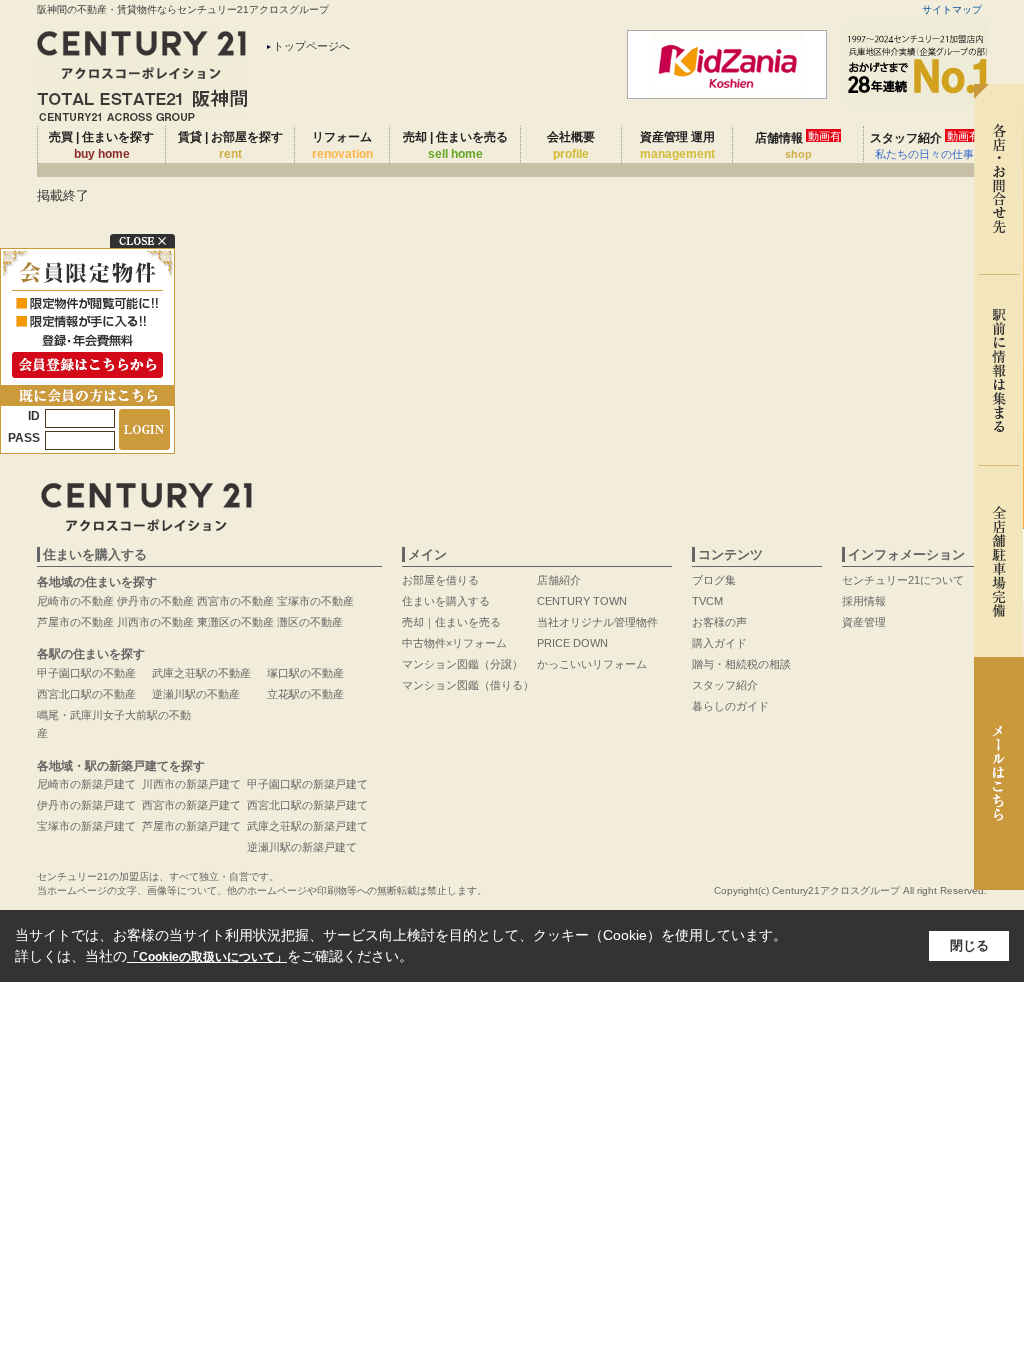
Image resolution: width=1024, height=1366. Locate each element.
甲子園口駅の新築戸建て (307, 784)
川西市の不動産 (155, 622)
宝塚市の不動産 (315, 601)
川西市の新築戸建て (191, 784)
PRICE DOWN (572, 643)
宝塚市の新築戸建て (86, 826)
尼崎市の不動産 (75, 601)
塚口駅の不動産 (305, 673)
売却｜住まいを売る (451, 622)
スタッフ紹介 (925, 145)
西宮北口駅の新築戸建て (307, 805)
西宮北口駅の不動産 (86, 694)
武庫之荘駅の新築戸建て (307, 826)
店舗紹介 (559, 580)
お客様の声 (719, 622)
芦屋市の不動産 (75, 622)
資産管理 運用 (677, 145)
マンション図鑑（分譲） (462, 664)
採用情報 (864, 601)
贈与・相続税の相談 (741, 664)
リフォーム (342, 145)
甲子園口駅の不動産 (86, 673)
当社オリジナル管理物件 (597, 622)
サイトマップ (952, 9)
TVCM (707, 601)
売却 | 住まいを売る (455, 145)
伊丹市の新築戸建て (86, 805)
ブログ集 (714, 580)
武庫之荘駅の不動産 (201, 673)
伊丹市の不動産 (155, 601)
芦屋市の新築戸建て (191, 826)
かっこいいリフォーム (592, 664)
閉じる (969, 945)
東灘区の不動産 (235, 622)
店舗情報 (798, 145)
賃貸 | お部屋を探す (230, 145)
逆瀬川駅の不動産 (196, 694)
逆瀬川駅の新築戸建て (302, 847)
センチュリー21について (903, 580)
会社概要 (571, 145)
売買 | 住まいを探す (101, 145)
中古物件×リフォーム (454, 643)
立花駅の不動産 (305, 694)
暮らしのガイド (730, 706)
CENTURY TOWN (582, 601)
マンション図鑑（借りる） (468, 685)
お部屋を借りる (440, 580)
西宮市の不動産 (235, 601)
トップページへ (311, 46)
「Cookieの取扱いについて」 (207, 957)
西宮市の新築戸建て (191, 805)
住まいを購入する (446, 601)
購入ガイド (719, 643)
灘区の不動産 (310, 622)
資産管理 (864, 622)
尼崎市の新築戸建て (86, 784)
